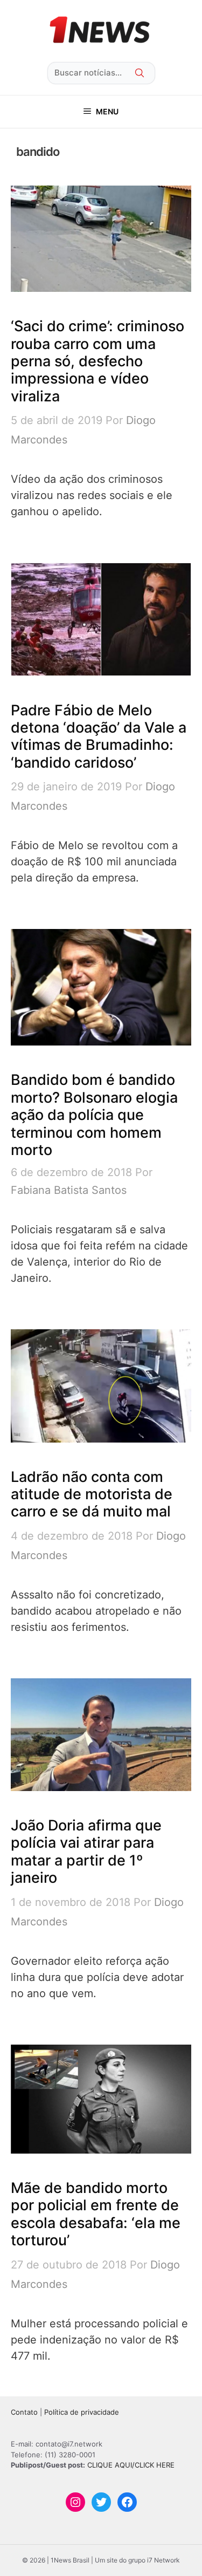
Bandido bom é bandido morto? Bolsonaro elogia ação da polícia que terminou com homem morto (94, 1115)
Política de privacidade (82, 2412)
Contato (24, 2412)
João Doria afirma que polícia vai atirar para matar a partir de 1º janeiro (86, 1851)
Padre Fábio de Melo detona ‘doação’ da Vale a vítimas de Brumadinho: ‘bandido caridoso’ (99, 736)
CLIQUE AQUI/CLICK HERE (131, 2465)
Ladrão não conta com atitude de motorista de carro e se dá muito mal (92, 1494)
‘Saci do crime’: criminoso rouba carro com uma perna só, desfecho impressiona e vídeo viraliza (97, 361)
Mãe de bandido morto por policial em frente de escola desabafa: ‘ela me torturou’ (96, 2214)
